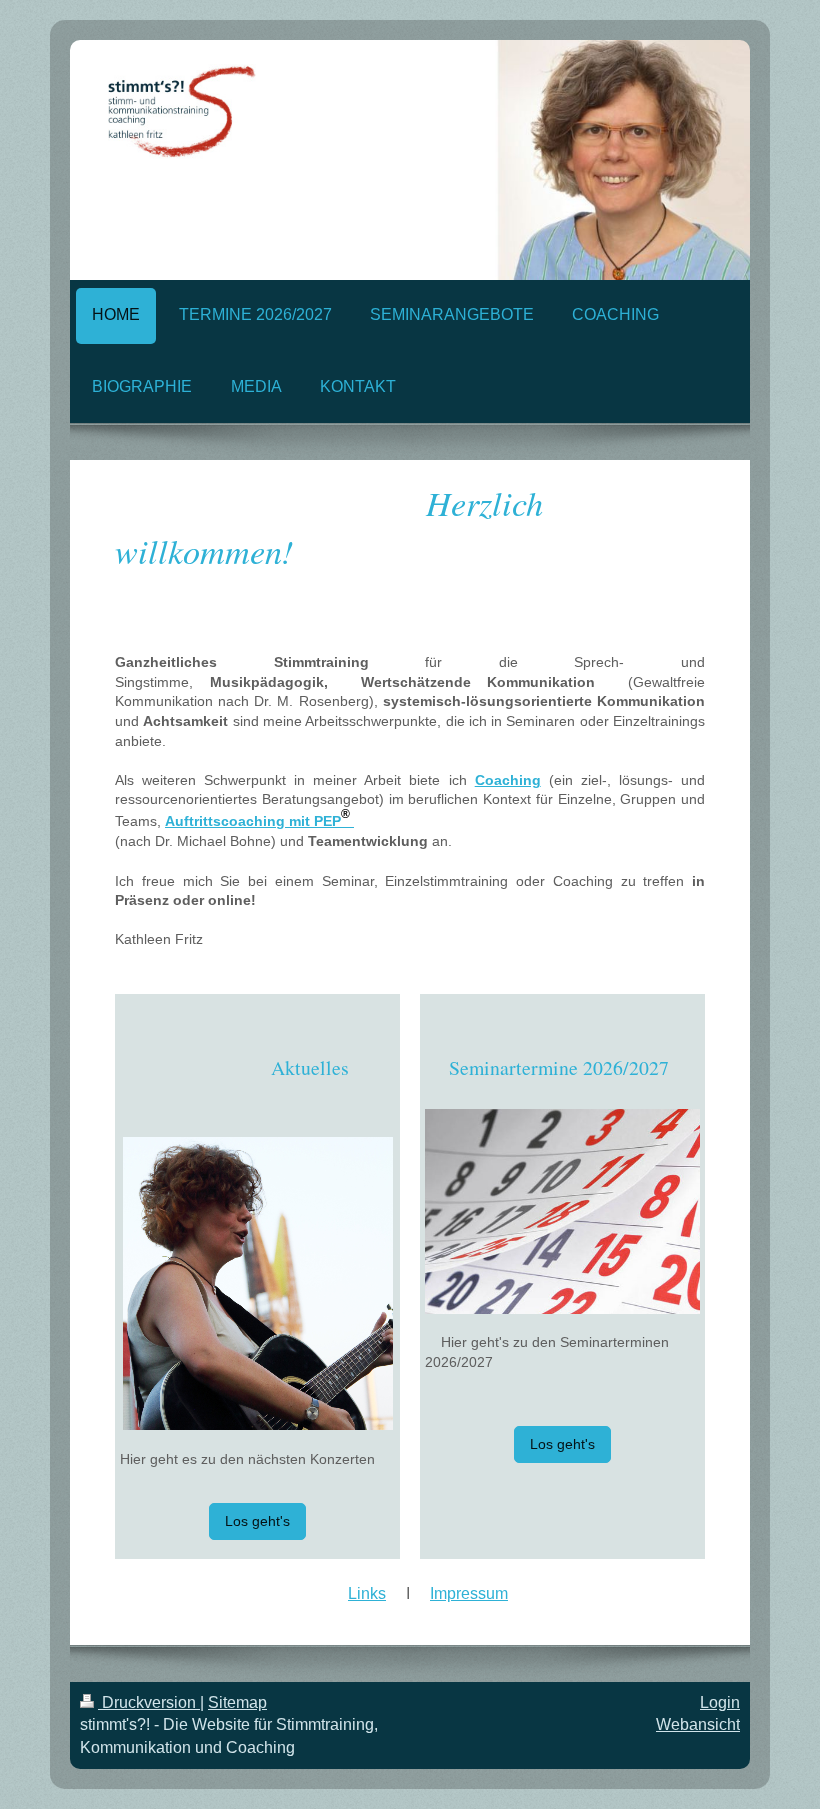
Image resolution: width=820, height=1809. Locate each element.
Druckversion (149, 1702)
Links (367, 1593)
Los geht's (257, 1521)
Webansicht (698, 1724)
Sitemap (237, 1702)
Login (720, 1702)
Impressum (469, 1593)
